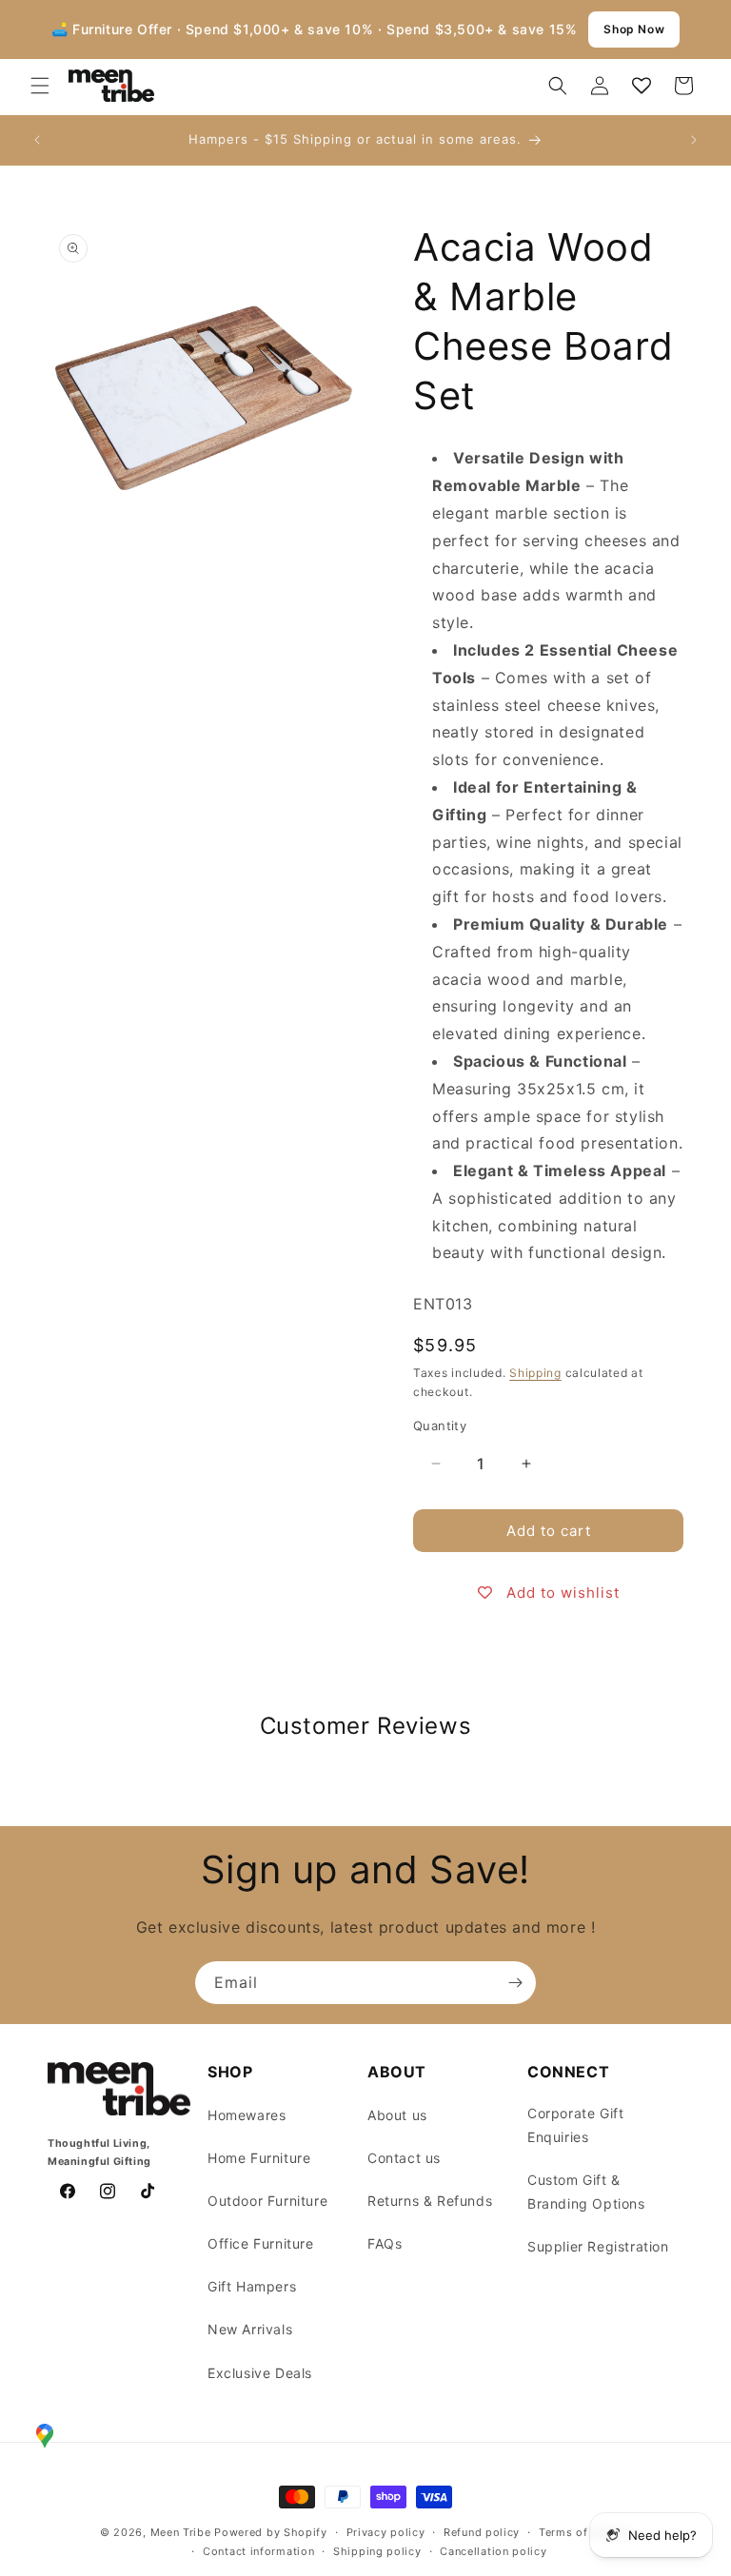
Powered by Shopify (271, 2532)
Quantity (440, 1426)
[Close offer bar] (697, 29)
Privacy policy (386, 2532)
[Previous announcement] (37, 140)
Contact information (258, 2551)
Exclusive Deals (260, 2373)
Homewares (247, 2115)
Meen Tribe (181, 2532)
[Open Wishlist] (642, 86)
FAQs (385, 2243)
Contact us (404, 2158)
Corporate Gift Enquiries (575, 2125)
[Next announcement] (694, 140)
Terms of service (585, 2532)
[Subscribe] (515, 1983)
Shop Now (634, 29)
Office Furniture (261, 2243)
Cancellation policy (493, 2551)
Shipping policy (377, 2551)
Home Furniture (259, 2158)
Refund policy (482, 2532)
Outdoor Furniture (267, 2201)
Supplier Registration (598, 2246)
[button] (40, 86)
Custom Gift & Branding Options (586, 2192)
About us (397, 2115)
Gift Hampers (252, 2286)
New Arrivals (250, 2329)
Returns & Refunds (430, 2201)
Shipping (535, 1373)
